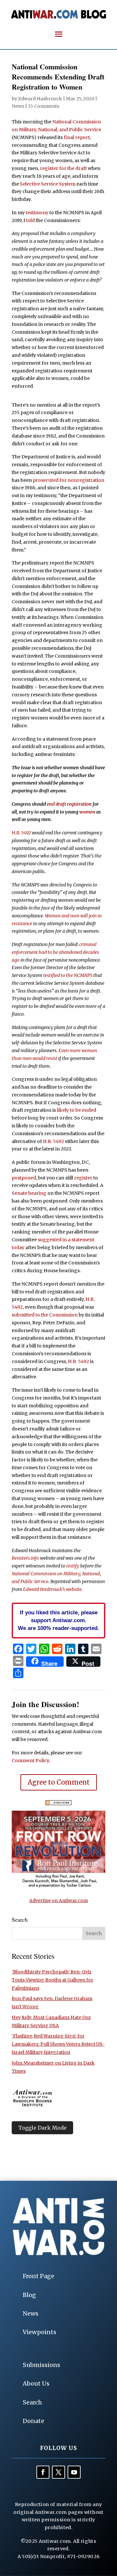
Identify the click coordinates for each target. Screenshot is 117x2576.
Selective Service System (48, 184)
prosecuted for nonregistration (69, 480)
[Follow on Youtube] (74, 2472)
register (83, 1178)
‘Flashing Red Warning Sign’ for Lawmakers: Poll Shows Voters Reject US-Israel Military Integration (58, 2044)
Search (32, 2402)
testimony (37, 213)
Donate (33, 2421)
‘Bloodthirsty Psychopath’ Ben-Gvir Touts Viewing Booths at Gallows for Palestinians (52, 1980)
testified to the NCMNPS (68, 975)
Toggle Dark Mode (42, 2128)
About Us (36, 2383)
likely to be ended (77, 1110)
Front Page (39, 2276)
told (30, 220)
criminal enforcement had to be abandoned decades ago (55, 952)
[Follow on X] (58, 2472)
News (18, 106)
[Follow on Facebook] (43, 2472)
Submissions (41, 2365)
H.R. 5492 (21, 833)
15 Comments (44, 106)
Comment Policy (30, 1761)
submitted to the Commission (45, 1315)
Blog (29, 2295)
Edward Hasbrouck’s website (52, 1589)
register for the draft (63, 168)
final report (77, 137)
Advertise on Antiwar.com (58, 1901)
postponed (24, 1178)
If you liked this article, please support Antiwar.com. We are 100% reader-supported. (58, 1620)
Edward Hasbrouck (40, 99)
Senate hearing (29, 1193)
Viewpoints (39, 2332)
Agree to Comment (59, 1782)
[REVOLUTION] (58, 1887)
